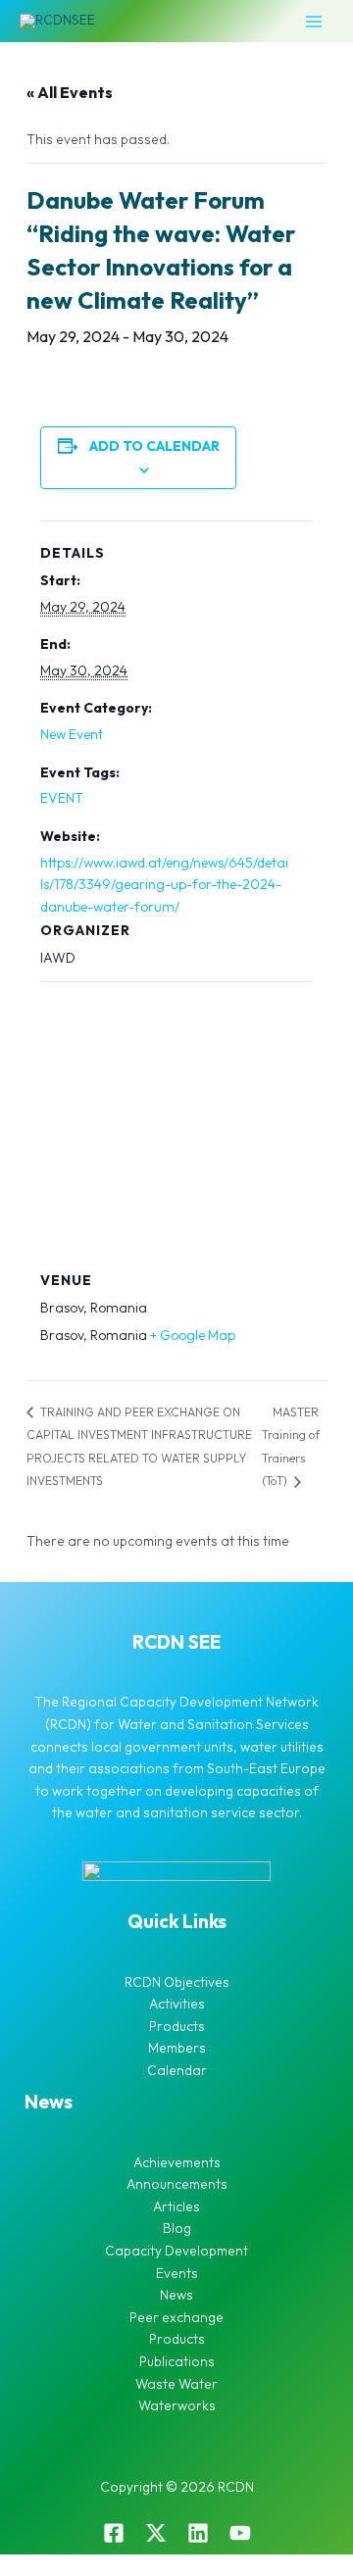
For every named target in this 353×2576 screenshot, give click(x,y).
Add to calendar (154, 446)
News (176, 2295)
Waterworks (177, 2405)
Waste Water (176, 2384)
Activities (177, 2004)
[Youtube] (240, 2533)
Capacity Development (176, 2251)
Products (177, 2026)
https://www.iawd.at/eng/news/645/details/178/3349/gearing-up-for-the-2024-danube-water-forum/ (164, 885)
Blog (177, 2228)
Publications (177, 2361)
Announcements (177, 2184)
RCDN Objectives (177, 1982)
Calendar (177, 2070)
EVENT (62, 798)
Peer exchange (176, 2317)
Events (177, 2273)
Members (177, 2048)
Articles (176, 2206)
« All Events (70, 92)
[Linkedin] (198, 2533)
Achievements (177, 2162)
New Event (72, 734)
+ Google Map (193, 1335)
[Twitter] (156, 2533)
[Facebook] (114, 2533)
